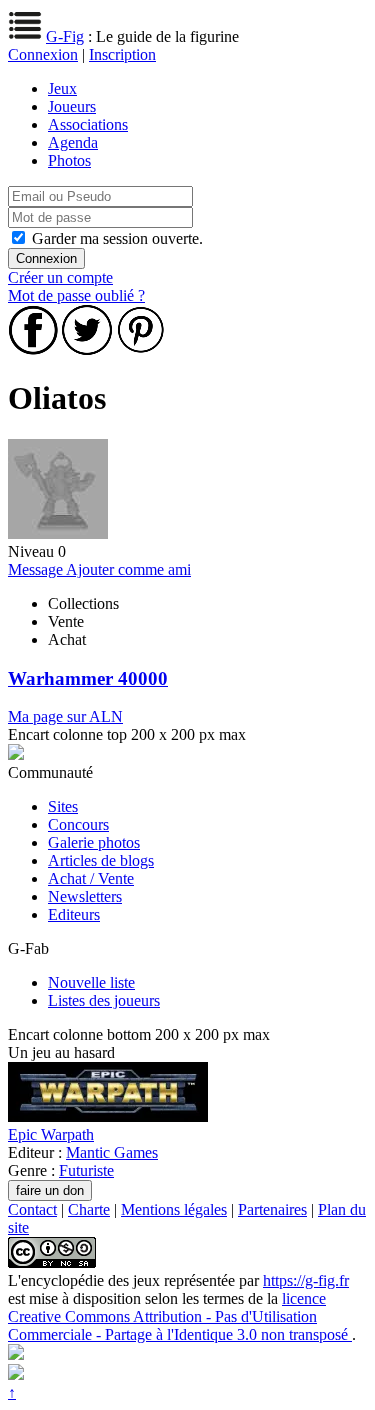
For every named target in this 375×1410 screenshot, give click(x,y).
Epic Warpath (51, 1134)
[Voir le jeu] (108, 1116)
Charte (89, 1209)
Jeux (62, 88)
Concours (78, 824)
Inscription (122, 54)
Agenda (73, 142)
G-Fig (65, 36)
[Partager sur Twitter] (87, 349)
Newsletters (85, 896)
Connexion (43, 54)
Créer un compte (60, 277)
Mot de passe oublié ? (76, 295)
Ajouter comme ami (128, 569)
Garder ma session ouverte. (117, 238)
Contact (32, 1209)
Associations (88, 124)
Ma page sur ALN (65, 716)
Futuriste (86, 1170)
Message (37, 569)
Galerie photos (94, 842)
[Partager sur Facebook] (33, 349)
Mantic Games (112, 1152)
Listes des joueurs (104, 1000)
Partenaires (272, 1209)
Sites (63, 806)
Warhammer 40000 (88, 678)
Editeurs (74, 914)
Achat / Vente (91, 878)
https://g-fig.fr (306, 1280)
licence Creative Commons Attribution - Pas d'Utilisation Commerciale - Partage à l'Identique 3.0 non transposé (180, 1316)
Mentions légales (174, 1209)
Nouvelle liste (91, 982)
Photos (69, 160)
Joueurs (72, 106)
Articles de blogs (101, 860)
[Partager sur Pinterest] (141, 349)
